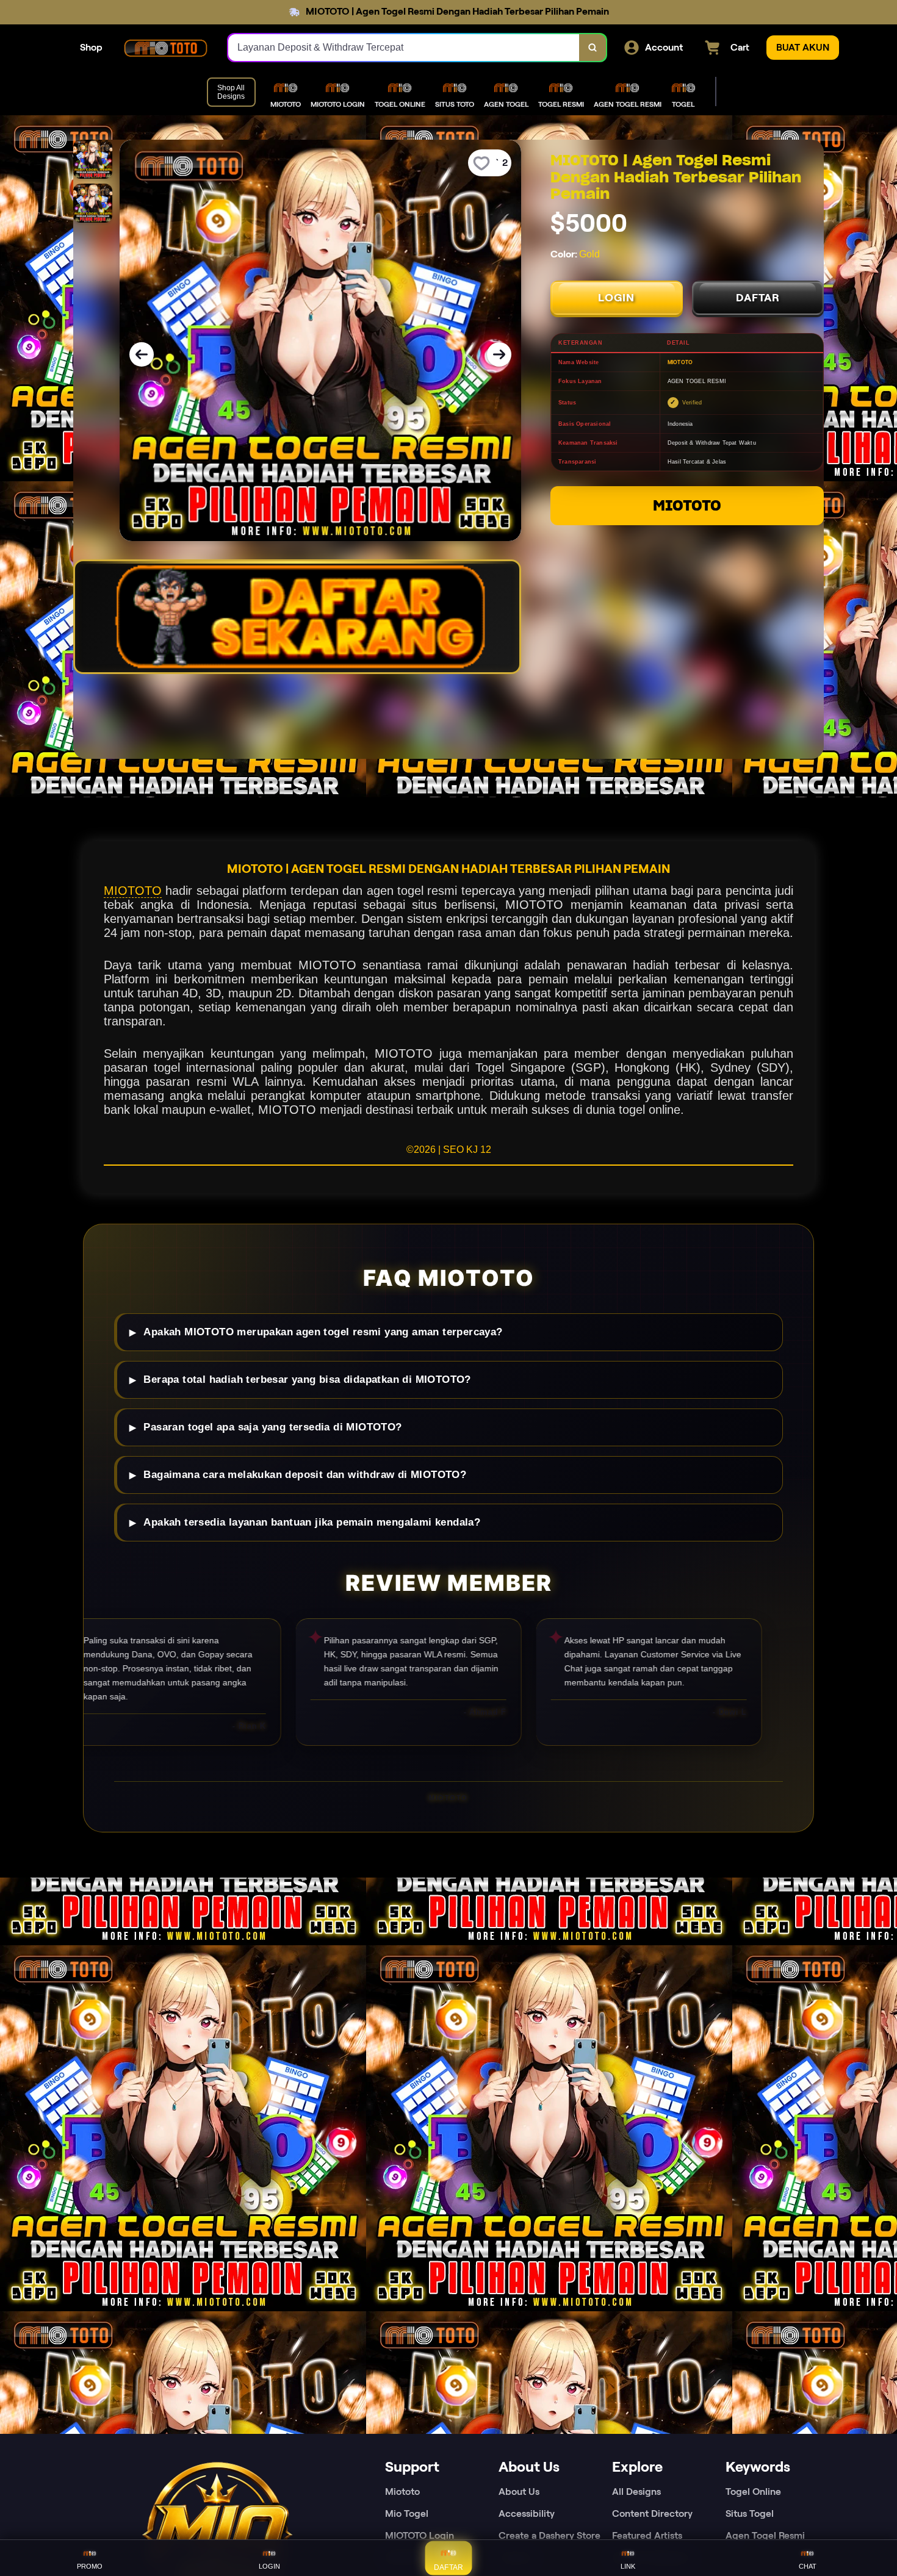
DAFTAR (758, 298)
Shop (91, 47)
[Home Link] (165, 48)
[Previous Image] (142, 354)
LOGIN (616, 298)
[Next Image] (499, 354)
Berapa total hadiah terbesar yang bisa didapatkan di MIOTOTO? (307, 1379)
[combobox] (404, 48)
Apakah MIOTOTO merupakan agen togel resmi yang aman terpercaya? (323, 1332)
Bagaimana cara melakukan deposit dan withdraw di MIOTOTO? (305, 1475)
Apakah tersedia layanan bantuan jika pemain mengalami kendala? (312, 1522)
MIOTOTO (687, 505)
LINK (628, 2566)
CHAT (808, 2566)
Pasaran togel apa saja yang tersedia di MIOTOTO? (272, 1427)
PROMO (90, 2566)
